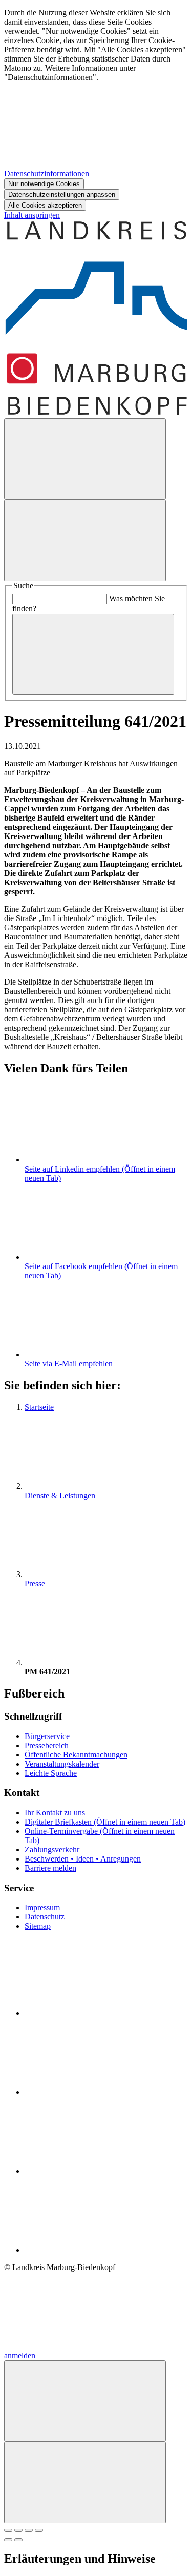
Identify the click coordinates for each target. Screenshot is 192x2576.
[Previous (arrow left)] (8, 2540)
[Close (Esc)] (8, 2530)
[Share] (18, 2530)
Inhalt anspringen (32, 215)
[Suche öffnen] (85, 459)
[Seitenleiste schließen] (85, 2482)
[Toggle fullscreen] (29, 2530)
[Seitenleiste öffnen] (85, 540)
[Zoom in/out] (39, 2530)
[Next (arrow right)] (18, 2540)
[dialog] (96, 109)
